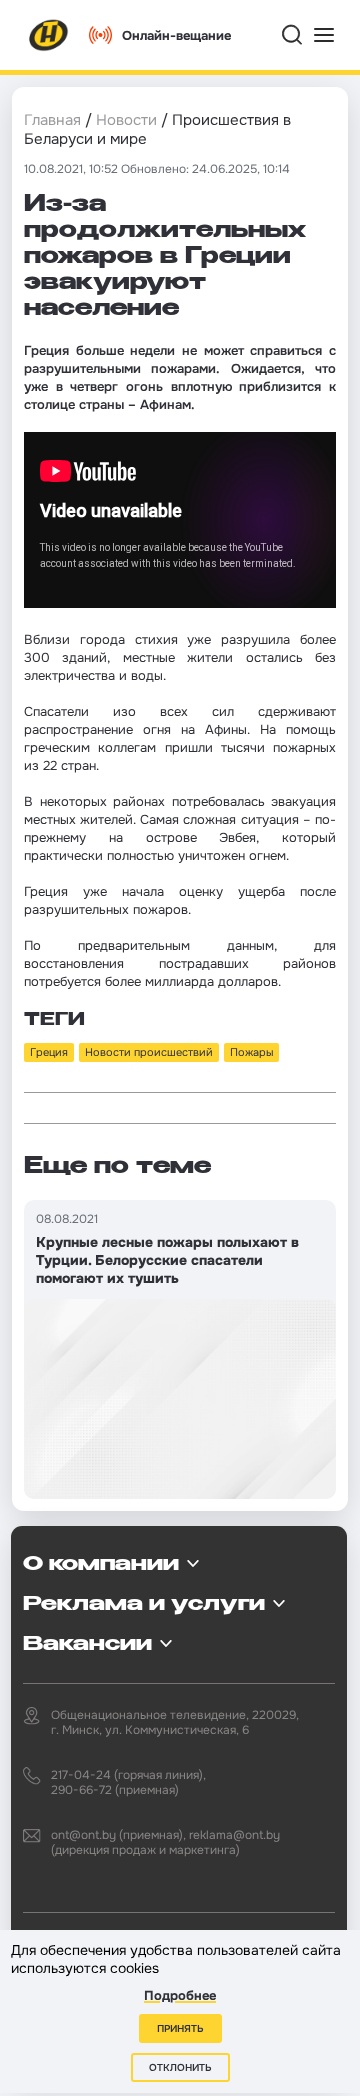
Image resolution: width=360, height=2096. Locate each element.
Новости (126, 120)
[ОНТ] (49, 35)
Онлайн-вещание (176, 35)
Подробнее (180, 1995)
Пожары (251, 1052)
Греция (49, 1052)
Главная (52, 120)
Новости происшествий (149, 1052)
